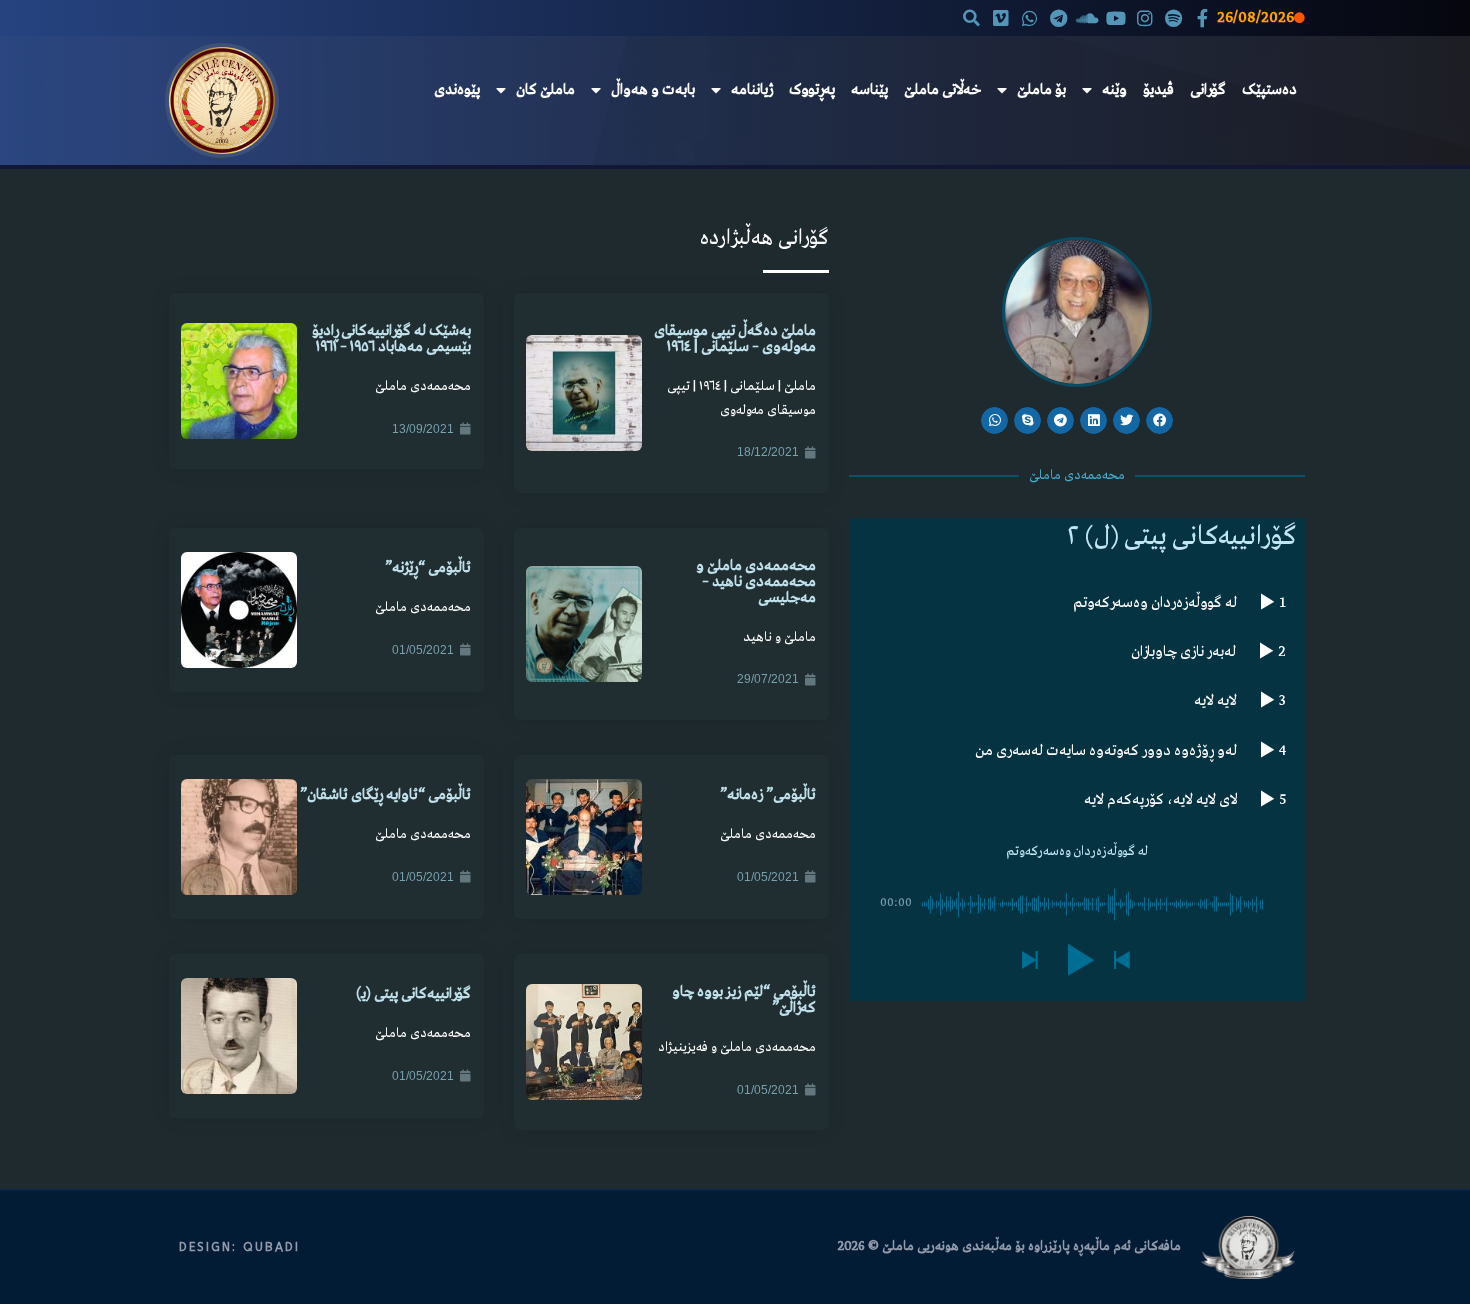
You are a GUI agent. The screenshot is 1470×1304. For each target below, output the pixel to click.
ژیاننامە (752, 90)
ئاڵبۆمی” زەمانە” (768, 795)
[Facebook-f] (1202, 18)
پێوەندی (457, 90)
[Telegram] (1058, 18)
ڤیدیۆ (1158, 90)
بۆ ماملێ (1041, 90)
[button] (972, 18)
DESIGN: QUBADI (239, 1247)
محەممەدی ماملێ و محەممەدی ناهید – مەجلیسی (756, 582)
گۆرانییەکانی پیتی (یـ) (413, 994)
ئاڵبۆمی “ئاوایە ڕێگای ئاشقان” (385, 795)
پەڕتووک (812, 90)
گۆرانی (1208, 90)
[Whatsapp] (1029, 18)
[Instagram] (1145, 18)
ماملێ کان (545, 90)
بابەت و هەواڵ (653, 90)
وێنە (1114, 90)
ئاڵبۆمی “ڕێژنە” (428, 568)
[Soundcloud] (1087, 18)
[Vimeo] (1001, 18)
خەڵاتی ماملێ (942, 90)
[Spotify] (1173, 18)
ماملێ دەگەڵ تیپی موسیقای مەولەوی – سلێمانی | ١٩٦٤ (735, 339)
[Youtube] (1116, 18)
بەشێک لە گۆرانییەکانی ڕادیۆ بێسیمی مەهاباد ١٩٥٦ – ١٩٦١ (391, 339)
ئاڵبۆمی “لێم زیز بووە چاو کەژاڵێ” (744, 1000)
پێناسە (869, 90)
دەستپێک (1269, 90)
